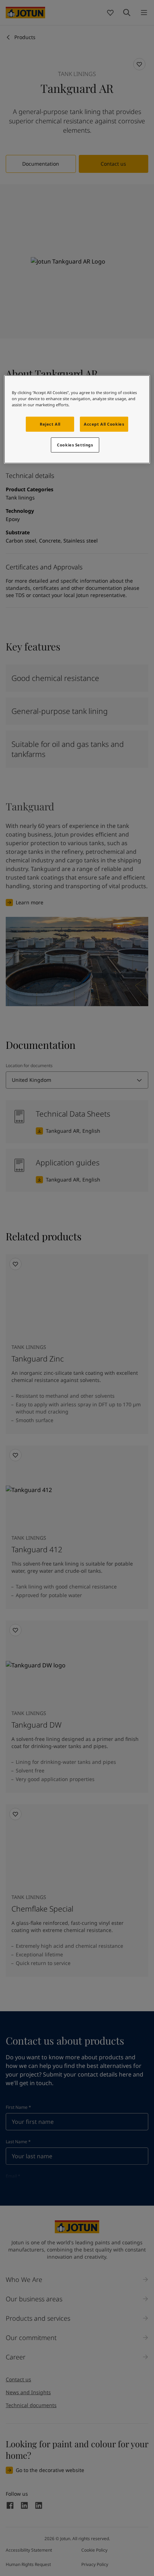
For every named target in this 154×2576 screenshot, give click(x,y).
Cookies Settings (75, 445)
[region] (77, 419)
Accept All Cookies (104, 424)
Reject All (50, 424)
